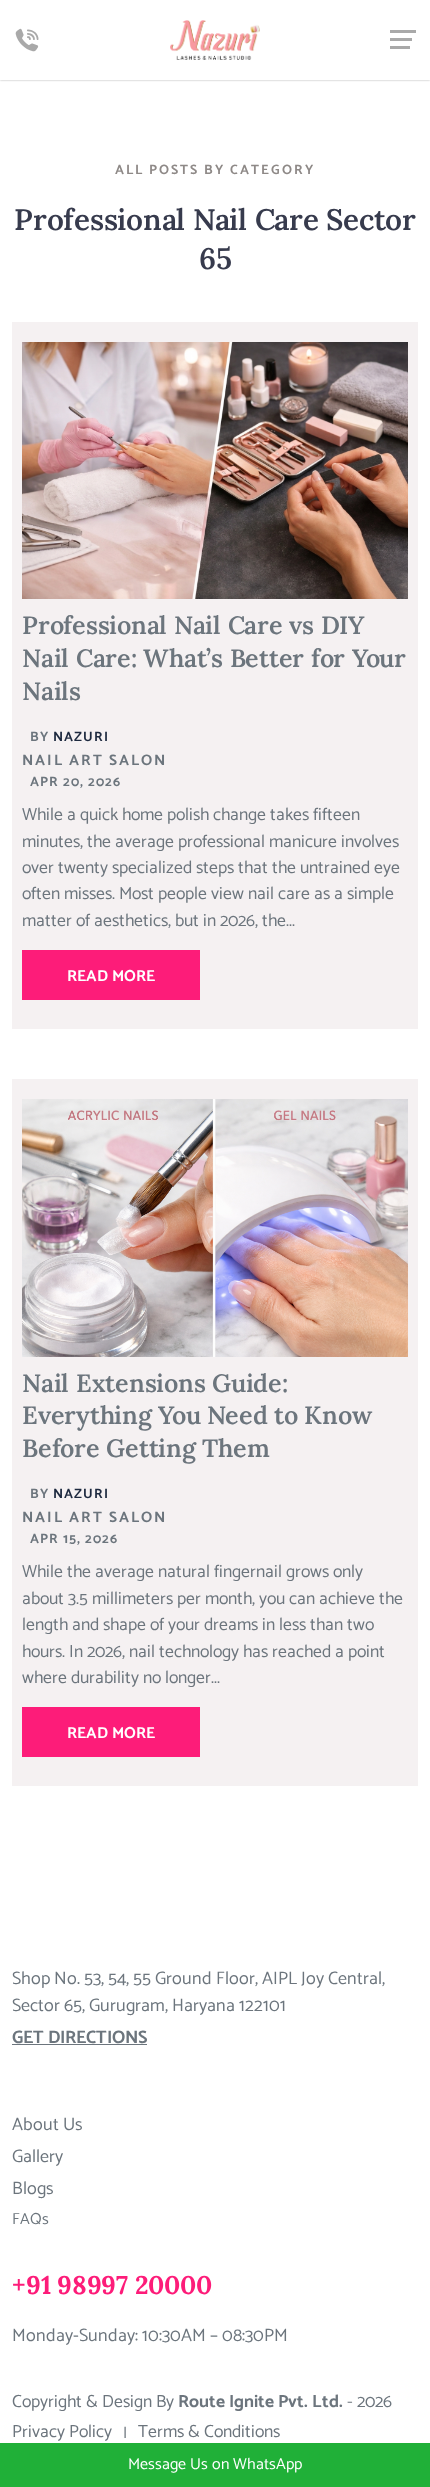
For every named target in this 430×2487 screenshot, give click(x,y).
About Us (47, 2125)
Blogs (33, 2189)
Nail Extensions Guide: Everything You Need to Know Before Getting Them (196, 1415)
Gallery (37, 2157)
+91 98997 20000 (111, 2284)
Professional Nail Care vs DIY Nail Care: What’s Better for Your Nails (214, 657)
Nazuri (81, 737)
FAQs (30, 2219)
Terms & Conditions (209, 2432)
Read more (111, 976)
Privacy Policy (62, 2432)
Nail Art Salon (94, 760)
